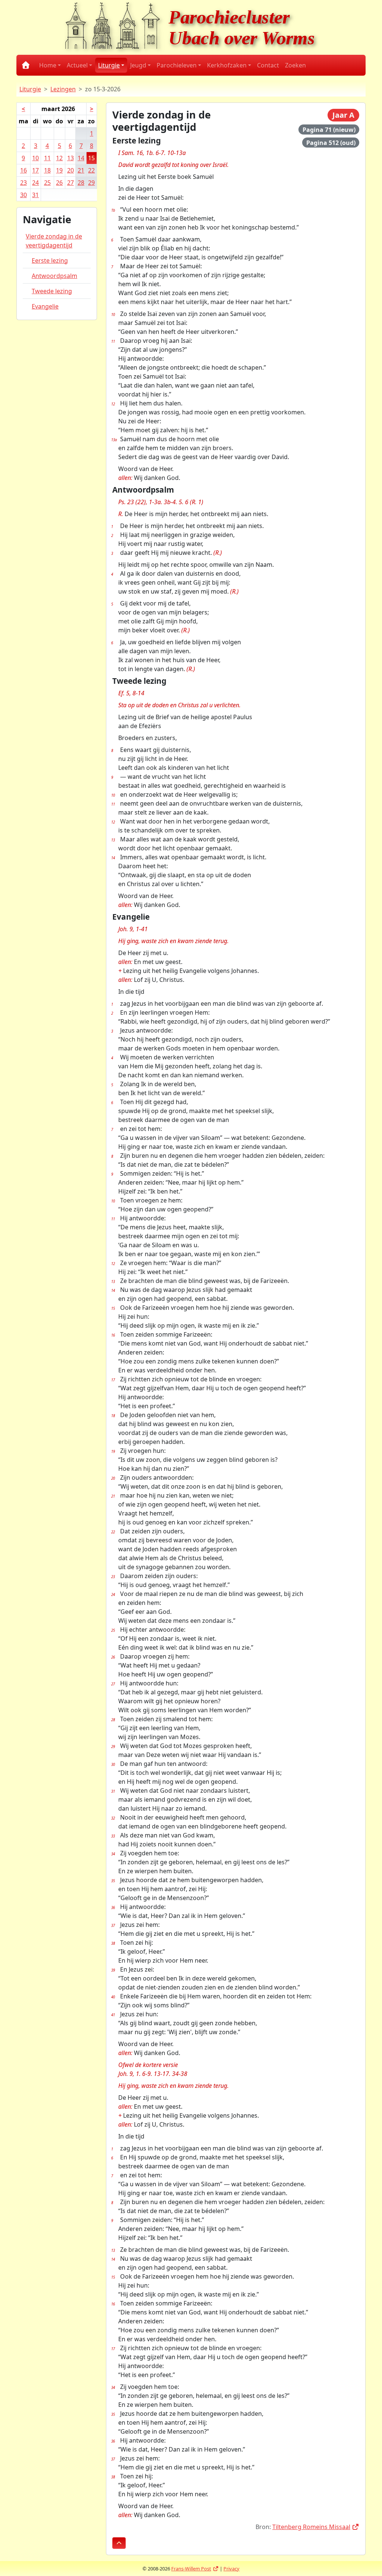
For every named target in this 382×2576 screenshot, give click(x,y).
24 (35, 183)
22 (91, 170)
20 (71, 170)
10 (35, 158)
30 (24, 195)
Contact (268, 65)
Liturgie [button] (109, 65)
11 (47, 158)
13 (71, 158)
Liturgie (30, 89)
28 (81, 183)
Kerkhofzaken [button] (227, 65)
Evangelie (45, 306)
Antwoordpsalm (54, 276)
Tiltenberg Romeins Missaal (316, 2527)
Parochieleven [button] (177, 65)
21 (81, 170)
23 (24, 183)
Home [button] (48, 65)
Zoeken (295, 65)
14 (81, 158)
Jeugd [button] (138, 65)
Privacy (231, 2569)
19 (59, 170)
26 (59, 183)
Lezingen (63, 89)
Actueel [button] (77, 65)
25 (47, 183)
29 (91, 183)
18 (47, 170)
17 (35, 170)
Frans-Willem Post (195, 2569)
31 (35, 195)
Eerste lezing (50, 260)
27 (71, 183)
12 (59, 158)
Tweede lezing (52, 291)
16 (24, 170)
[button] (119, 2543)
